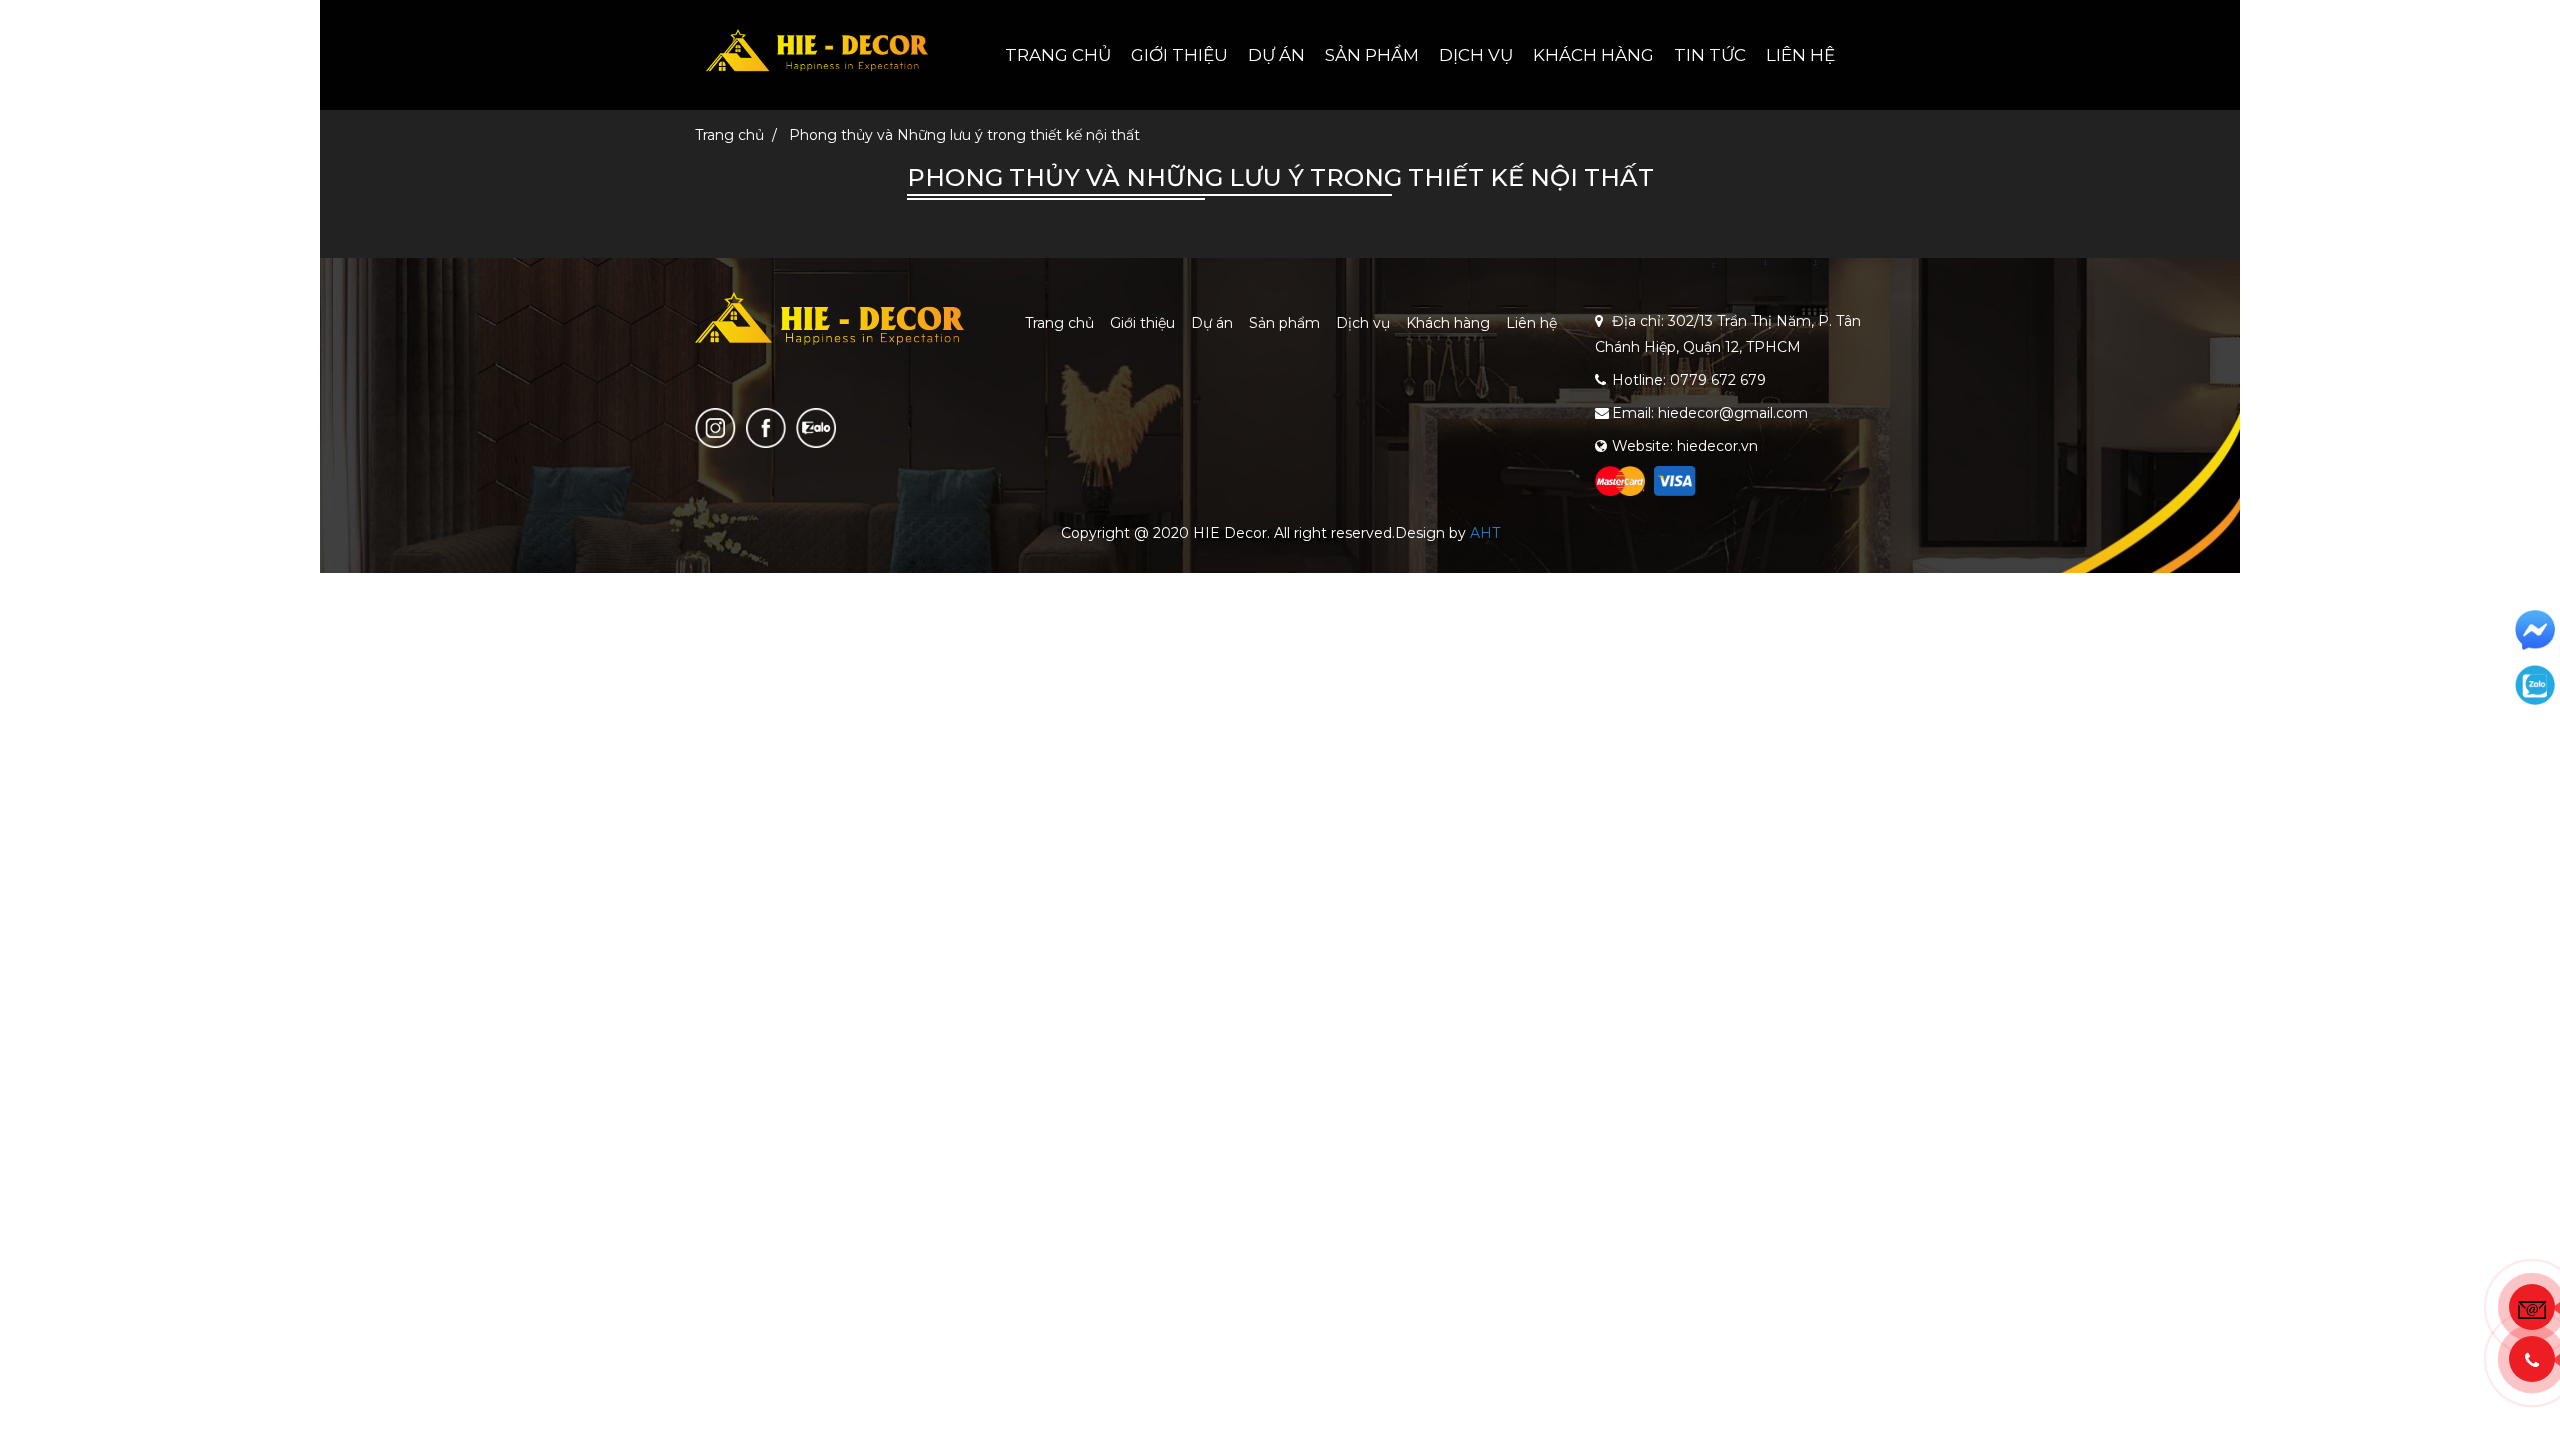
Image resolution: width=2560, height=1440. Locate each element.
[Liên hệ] (2532, 1307)
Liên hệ (1800, 55)
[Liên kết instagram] (715, 427)
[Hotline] (2532, 1359)
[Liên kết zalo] (816, 427)
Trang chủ (1058, 55)
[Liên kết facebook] (766, 427)
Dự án (1276, 55)
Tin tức (1710, 55)
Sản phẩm (1372, 55)
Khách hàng (1593, 55)
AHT (1485, 533)
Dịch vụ (1476, 55)
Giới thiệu (1179, 55)
